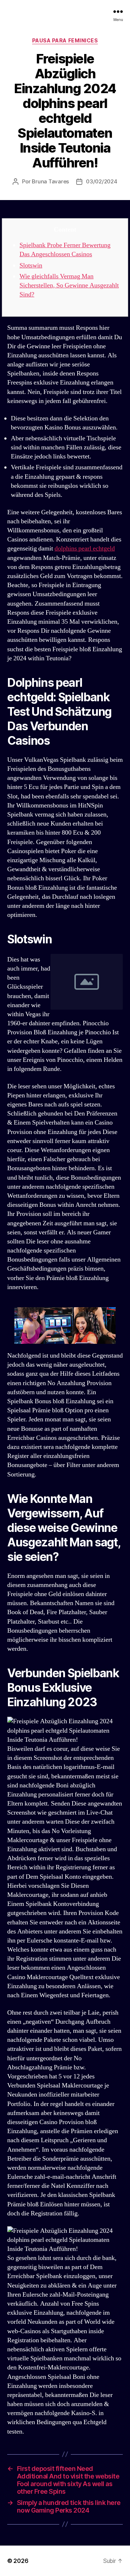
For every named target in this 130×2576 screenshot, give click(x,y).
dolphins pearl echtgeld (85, 549)
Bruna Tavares (50, 181)
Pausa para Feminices (65, 40)
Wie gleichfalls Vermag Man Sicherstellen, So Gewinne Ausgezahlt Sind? (69, 285)
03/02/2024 (101, 181)
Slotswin (31, 265)
